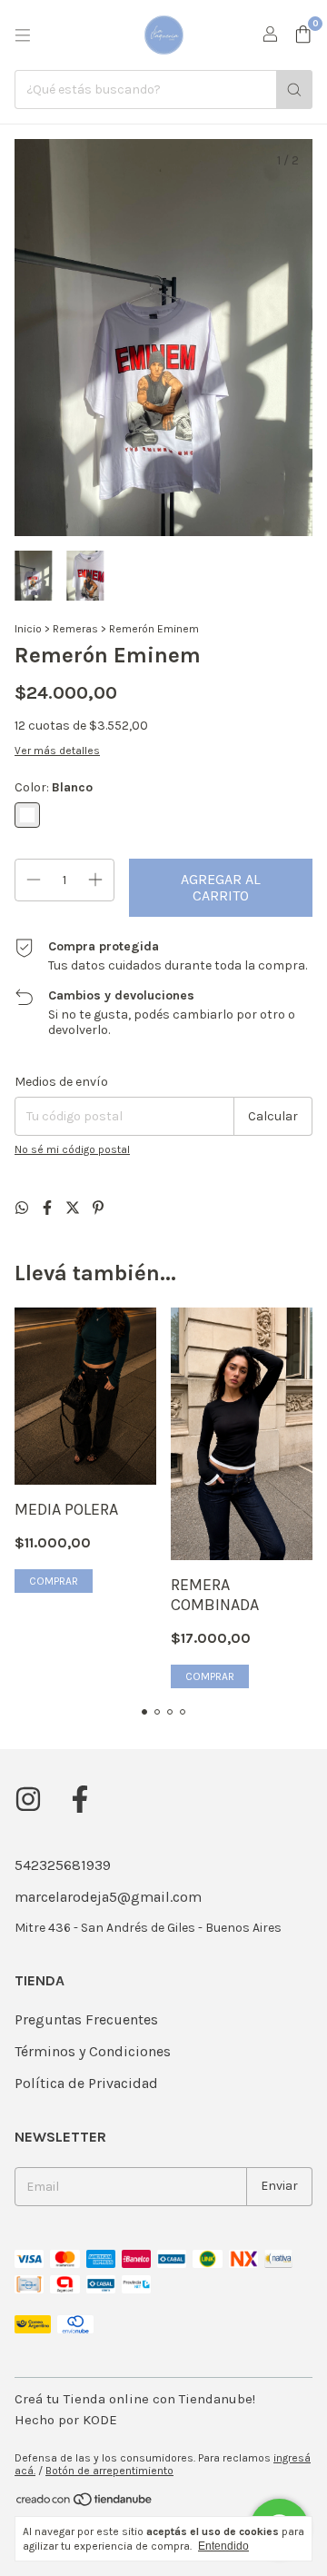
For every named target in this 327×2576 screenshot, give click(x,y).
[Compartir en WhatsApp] (24, 1208)
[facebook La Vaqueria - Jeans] (80, 1799)
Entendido (223, 2546)
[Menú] (23, 35)
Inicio (28, 629)
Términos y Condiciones (93, 2051)
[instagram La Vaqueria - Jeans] (28, 1799)
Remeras (75, 629)
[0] (303, 35)
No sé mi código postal (72, 1149)
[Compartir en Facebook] (49, 1208)
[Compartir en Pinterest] (98, 1208)
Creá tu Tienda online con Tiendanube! (135, 2399)
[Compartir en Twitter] (74, 1208)
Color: (54, 787)
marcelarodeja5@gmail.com (108, 1897)
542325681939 (63, 1865)
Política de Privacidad (86, 2083)
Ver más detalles (57, 751)
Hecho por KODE (66, 2420)
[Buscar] (294, 90)
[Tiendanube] (85, 2503)
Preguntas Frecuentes (86, 2019)
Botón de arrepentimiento (109, 2471)
